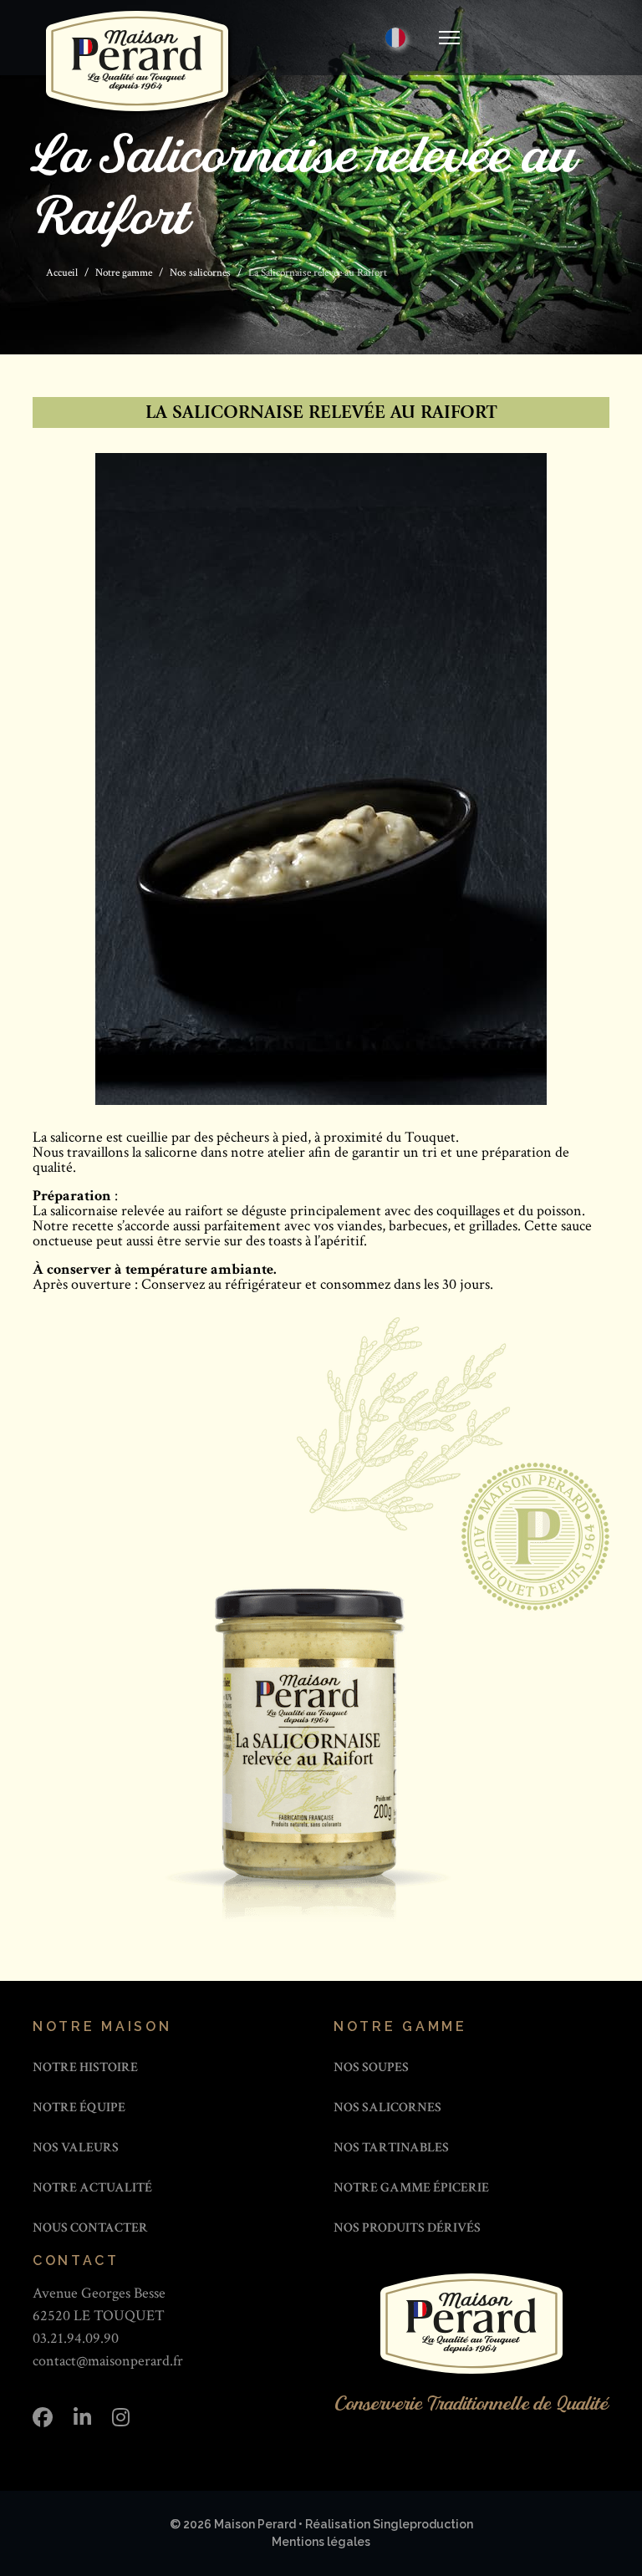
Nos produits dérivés (407, 2228)
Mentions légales (321, 2542)
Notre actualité (92, 2188)
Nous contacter (90, 2228)
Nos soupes (371, 2067)
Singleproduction (423, 2524)
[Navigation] (449, 38)
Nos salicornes (387, 2108)
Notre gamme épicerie (411, 2188)
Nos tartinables (391, 2148)
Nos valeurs (76, 2148)
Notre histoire (85, 2067)
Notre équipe (79, 2108)
